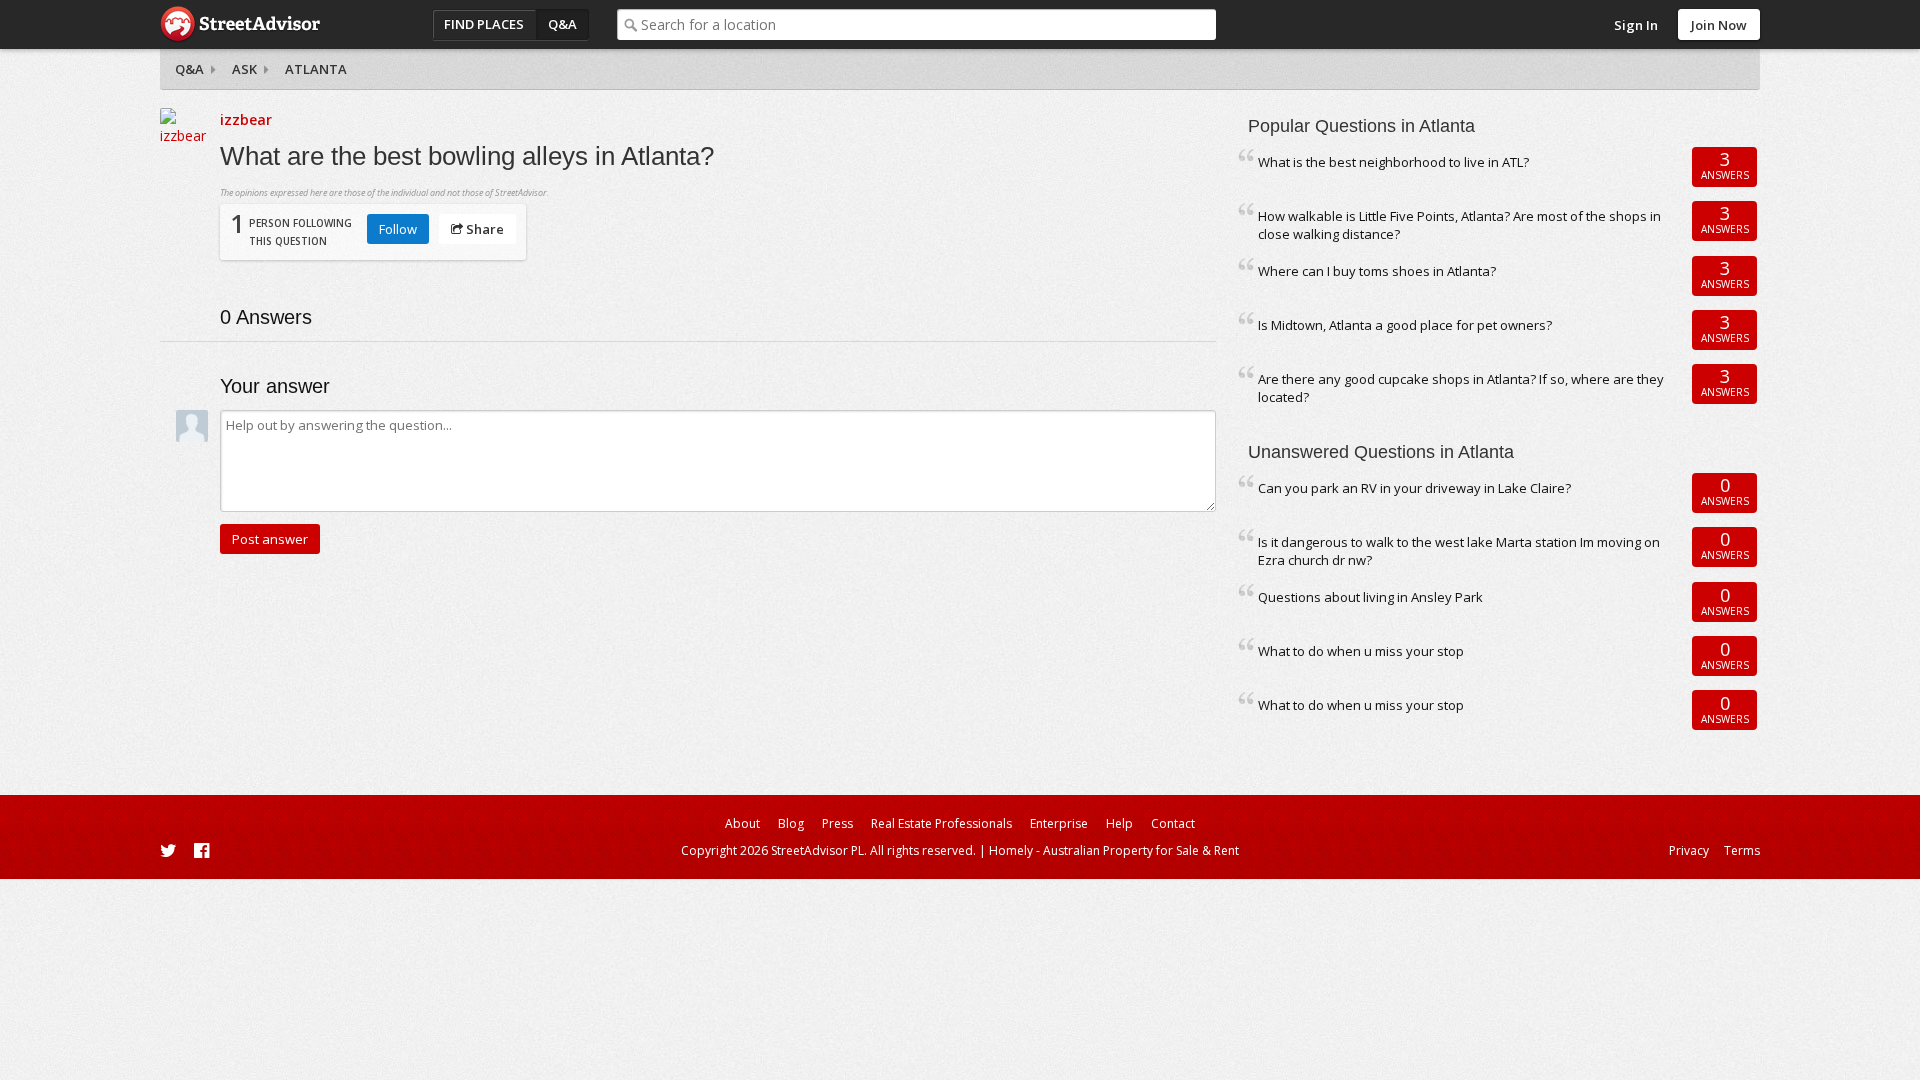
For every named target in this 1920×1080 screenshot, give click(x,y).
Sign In (1636, 25)
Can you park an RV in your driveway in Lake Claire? (1414, 488)
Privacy (1689, 850)
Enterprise (1059, 823)
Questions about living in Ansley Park (1370, 597)
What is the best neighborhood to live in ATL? (1393, 162)
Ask (244, 69)
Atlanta (316, 69)
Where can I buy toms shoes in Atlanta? (1377, 271)
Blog (791, 823)
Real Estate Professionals (941, 823)
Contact (1173, 823)
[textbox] (928, 24)
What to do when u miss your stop (1361, 651)
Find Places (484, 24)
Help (1119, 823)
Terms (1742, 850)
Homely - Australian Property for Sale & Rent (1114, 850)
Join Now (1719, 25)
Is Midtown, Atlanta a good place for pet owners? (1405, 325)
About (742, 823)
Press (837, 823)
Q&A (562, 24)
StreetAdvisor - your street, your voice (240, 24)
